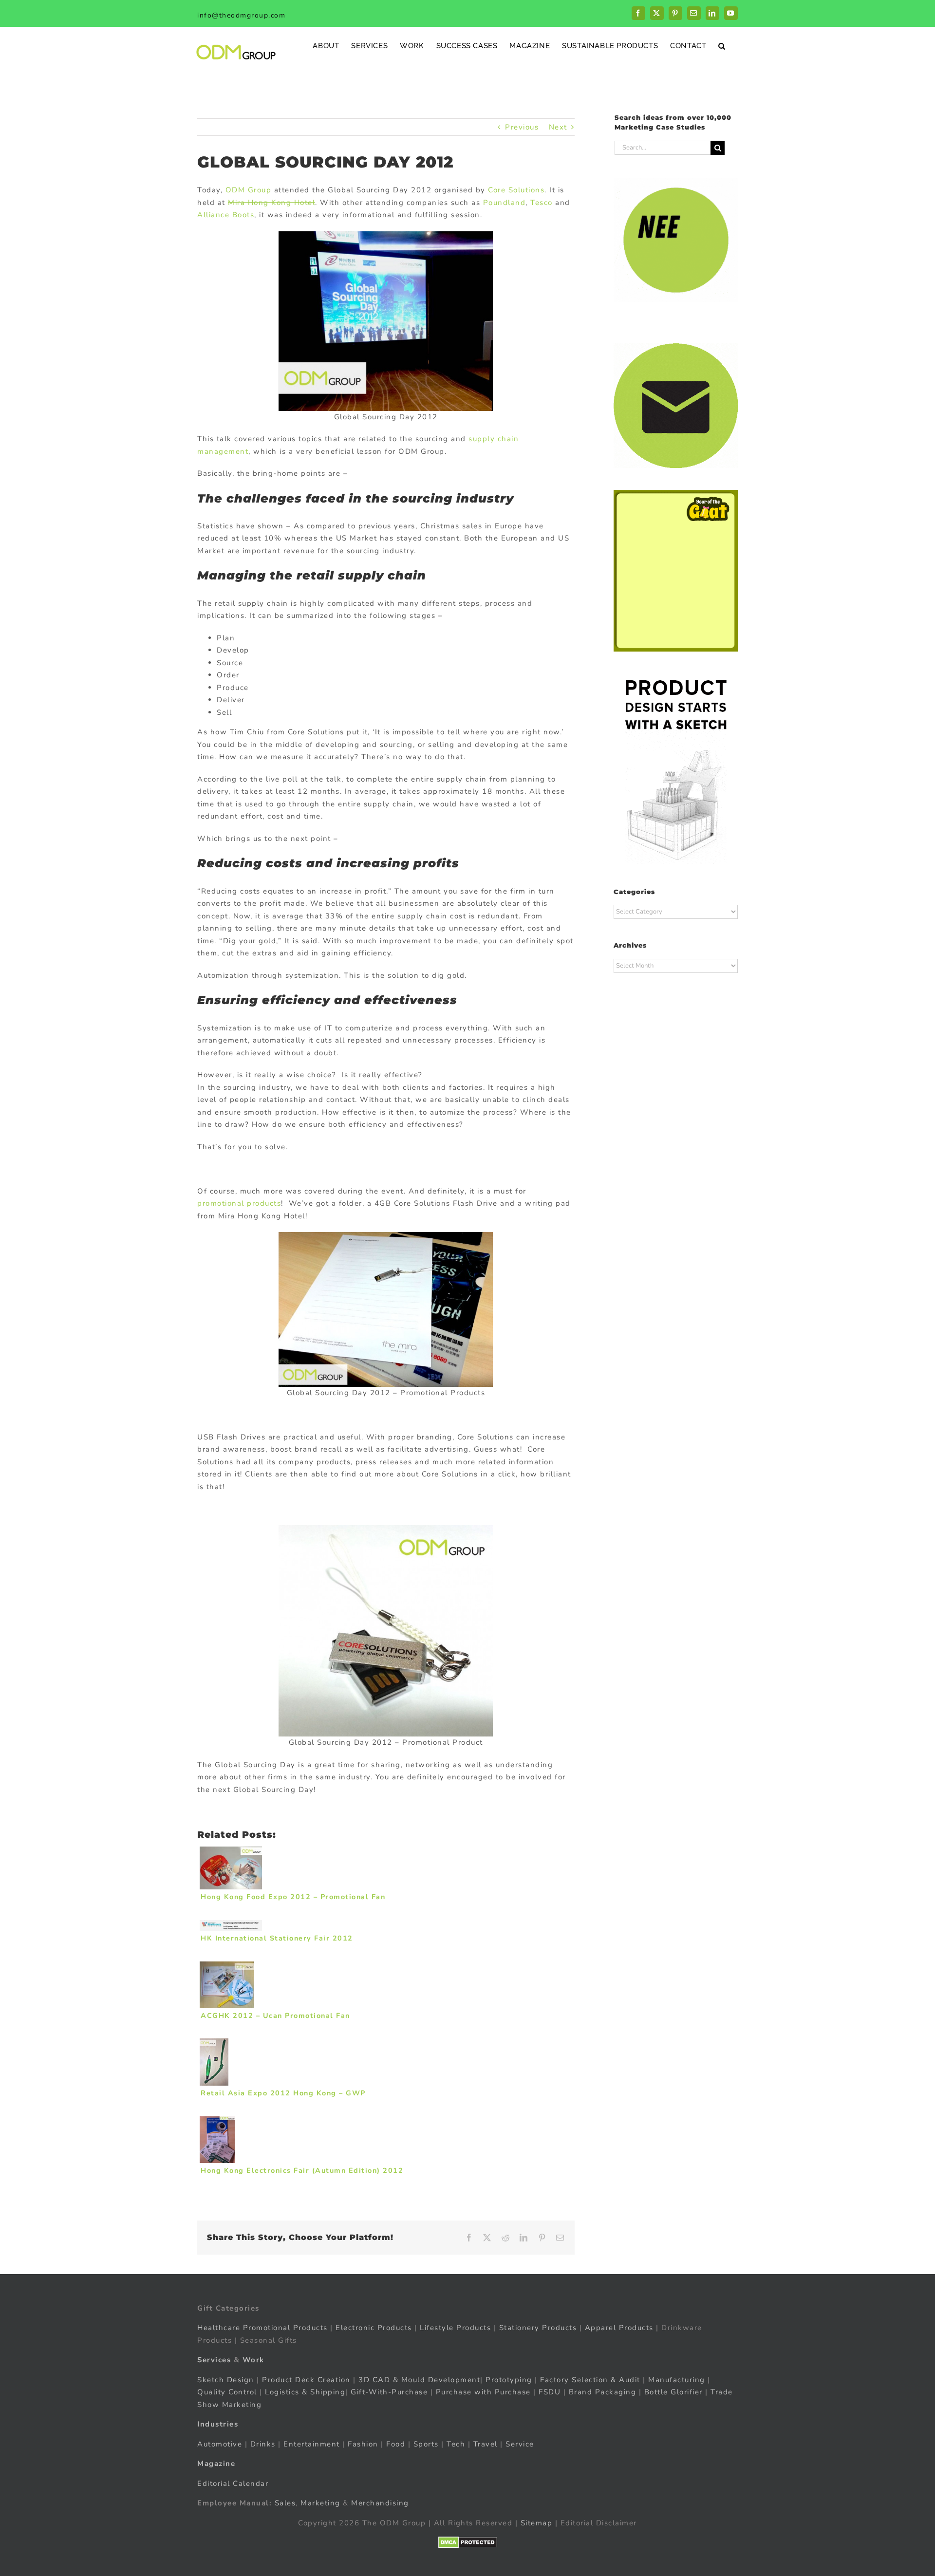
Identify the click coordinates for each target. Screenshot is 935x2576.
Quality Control (227, 2392)
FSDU (550, 2392)
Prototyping (509, 2380)
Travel (486, 2444)
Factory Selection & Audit (590, 2380)
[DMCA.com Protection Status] (468, 2542)
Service (521, 2444)
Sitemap (537, 2523)
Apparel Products (619, 2328)
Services (214, 2360)
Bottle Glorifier (672, 2392)
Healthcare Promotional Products (262, 2328)
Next (558, 127)
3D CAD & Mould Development (419, 2380)
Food (396, 2444)
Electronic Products (374, 2328)
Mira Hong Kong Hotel (271, 203)
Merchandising (380, 2503)
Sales (285, 2503)
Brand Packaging (603, 2392)
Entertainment (312, 2444)
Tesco (542, 203)
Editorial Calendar (233, 2483)
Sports (426, 2444)
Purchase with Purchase (483, 2392)
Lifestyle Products (455, 2328)
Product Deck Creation (306, 2380)
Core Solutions (516, 190)
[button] (722, 46)
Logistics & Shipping (305, 2392)
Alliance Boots (226, 215)
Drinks (263, 2444)
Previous (522, 127)
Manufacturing (677, 2380)
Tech (456, 2444)
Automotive (220, 2444)
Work (253, 2360)
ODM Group (249, 190)
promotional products (239, 1203)
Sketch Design (226, 2380)
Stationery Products (538, 2328)
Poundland (505, 203)
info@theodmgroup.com (241, 15)
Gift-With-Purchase (389, 2392)
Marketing (320, 2503)
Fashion (363, 2444)
